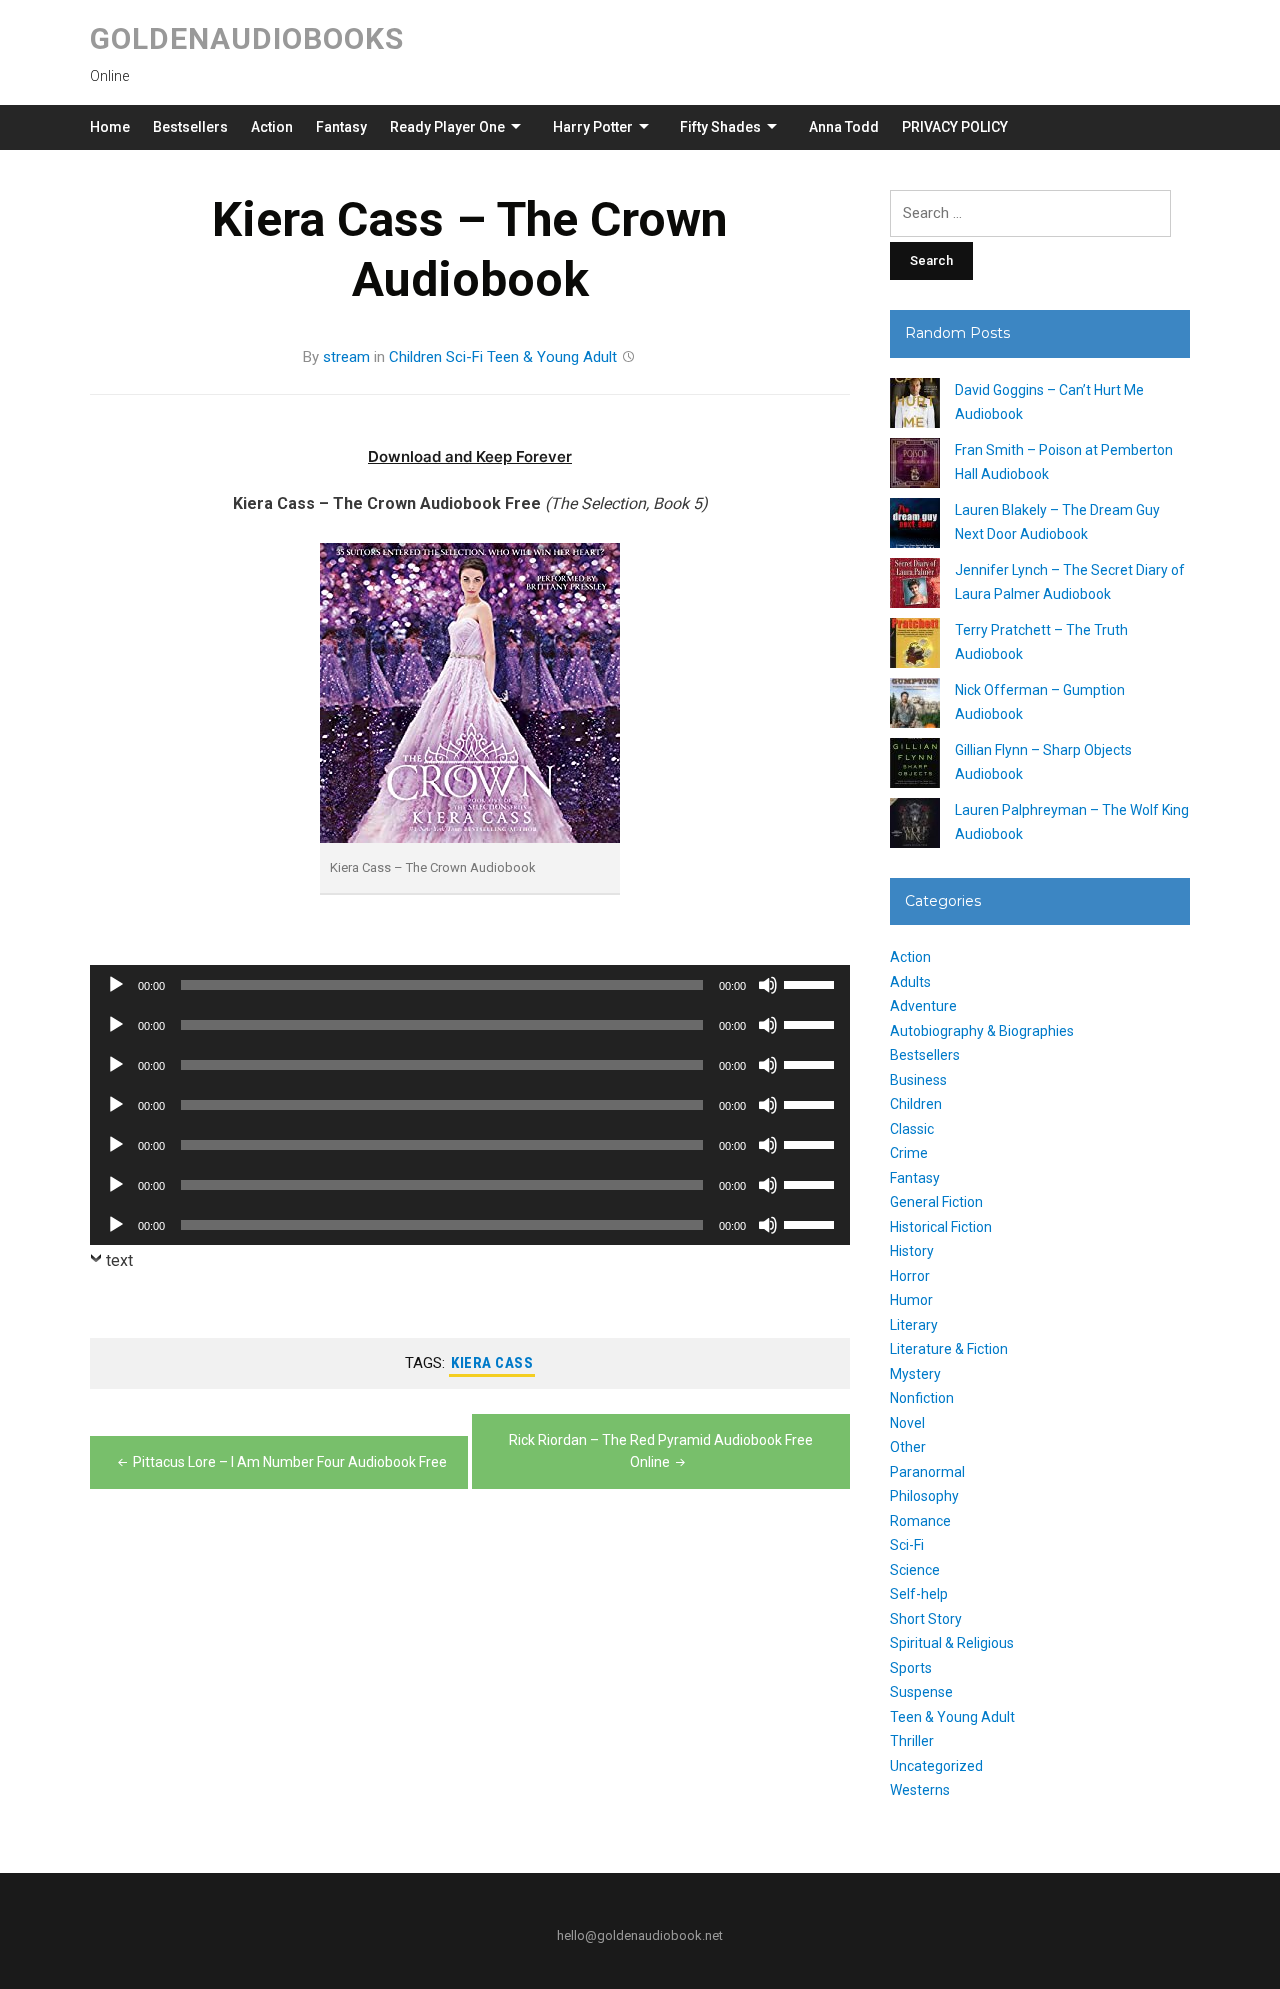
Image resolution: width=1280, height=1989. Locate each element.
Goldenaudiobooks (247, 38)
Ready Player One (447, 127)
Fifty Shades (720, 127)
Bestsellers (190, 127)
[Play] (116, 985)
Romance (920, 1521)
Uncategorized (936, 1766)
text (119, 1260)
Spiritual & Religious (952, 1643)
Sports (911, 1668)
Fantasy (341, 127)
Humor (911, 1300)
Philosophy (924, 1496)
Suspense (921, 1692)
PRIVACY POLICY (955, 127)
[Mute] (768, 985)
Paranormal (927, 1472)
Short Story (926, 1619)
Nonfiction (922, 1398)
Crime (909, 1153)
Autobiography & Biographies (982, 1031)
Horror (910, 1276)
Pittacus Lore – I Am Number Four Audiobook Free (290, 1462)
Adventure (923, 1006)
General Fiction (936, 1202)
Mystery (915, 1374)
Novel (907, 1423)
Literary (914, 1325)
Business (918, 1080)
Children (415, 357)
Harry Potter (593, 127)
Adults (910, 982)
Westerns (920, 1790)
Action (272, 127)
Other (908, 1447)
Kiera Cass (492, 1363)
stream (346, 357)
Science (915, 1570)
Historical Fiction (941, 1227)
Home (110, 127)
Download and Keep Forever (470, 456)
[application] (470, 985)
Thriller (912, 1741)
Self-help (919, 1594)
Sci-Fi (464, 357)
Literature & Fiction (949, 1349)
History (912, 1251)
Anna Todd (844, 127)
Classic (912, 1129)
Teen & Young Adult (552, 357)
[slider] (812, 983)
